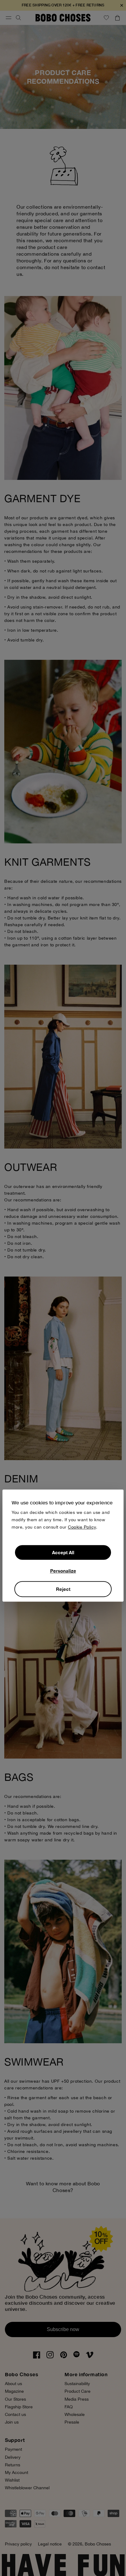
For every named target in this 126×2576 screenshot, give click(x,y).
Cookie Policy (82, 1527)
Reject (63, 1589)
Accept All (63, 1553)
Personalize (63, 1571)
